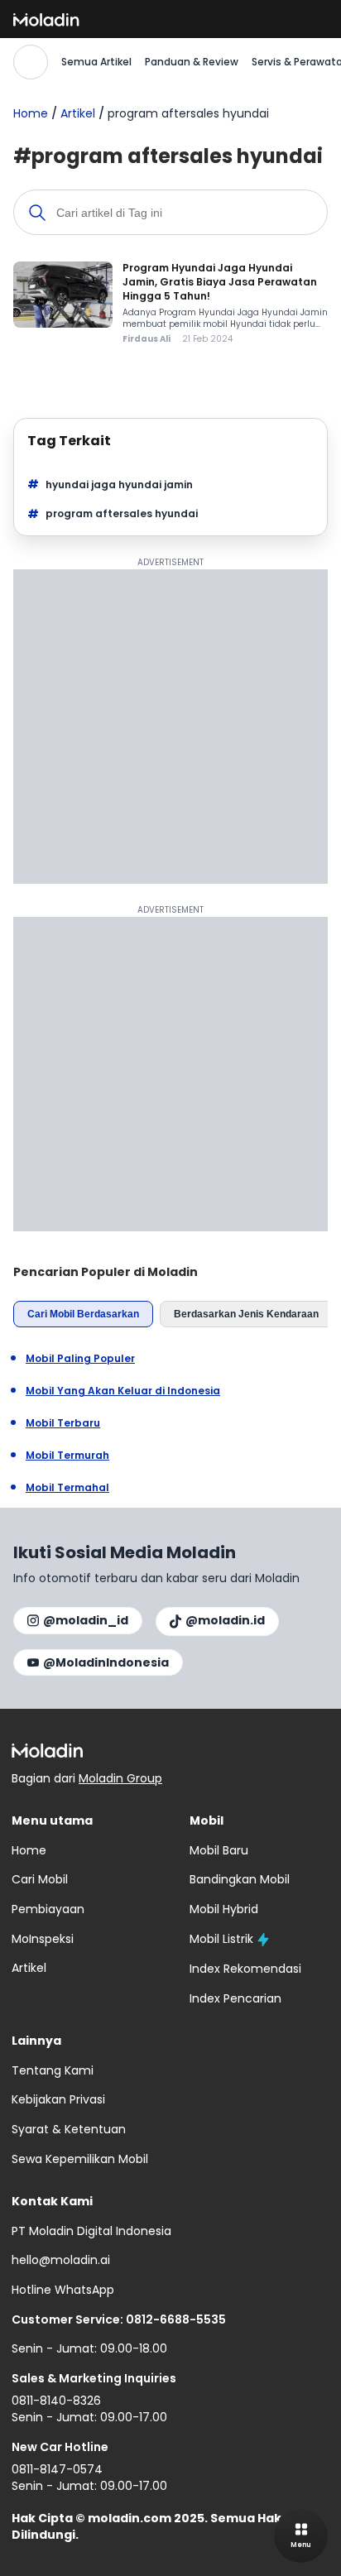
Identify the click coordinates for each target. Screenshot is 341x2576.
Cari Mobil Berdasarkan (83, 1314)
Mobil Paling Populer (80, 1359)
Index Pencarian (235, 1998)
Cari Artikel (31, 62)
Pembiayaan (48, 1909)
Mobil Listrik (221, 1939)
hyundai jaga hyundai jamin (119, 484)
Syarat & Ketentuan (69, 2129)
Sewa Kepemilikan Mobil (80, 2159)
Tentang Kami (53, 2070)
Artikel (78, 113)
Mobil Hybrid (224, 1909)
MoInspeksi (43, 1939)
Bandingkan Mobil (240, 1879)
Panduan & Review (192, 62)
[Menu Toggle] (301, 2536)
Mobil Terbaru (63, 1423)
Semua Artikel (96, 62)
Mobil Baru (219, 1850)
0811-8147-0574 (57, 2469)
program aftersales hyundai (122, 513)
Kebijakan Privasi (58, 2099)
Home (31, 113)
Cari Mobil (40, 1879)
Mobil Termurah (67, 1456)
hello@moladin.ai (61, 2260)
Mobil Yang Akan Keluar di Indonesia (123, 1391)
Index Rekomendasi (245, 1969)
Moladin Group (120, 1778)
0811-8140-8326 (56, 2401)
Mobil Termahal (67, 1488)
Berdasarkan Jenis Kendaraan (246, 1314)
